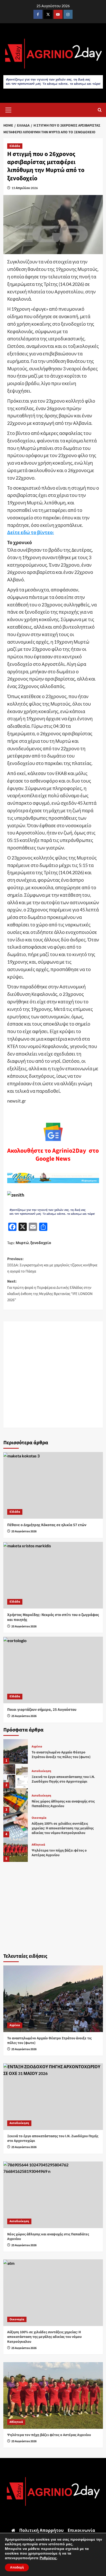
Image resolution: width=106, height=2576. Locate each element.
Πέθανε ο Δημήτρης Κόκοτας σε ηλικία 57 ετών (47, 1525)
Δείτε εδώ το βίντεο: (31, 532)
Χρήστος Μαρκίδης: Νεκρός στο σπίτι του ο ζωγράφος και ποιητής (53, 1617)
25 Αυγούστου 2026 (24, 1531)
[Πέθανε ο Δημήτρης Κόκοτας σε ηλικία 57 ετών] (53, 1485)
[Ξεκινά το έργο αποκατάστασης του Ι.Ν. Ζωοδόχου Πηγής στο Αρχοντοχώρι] (16, 1776)
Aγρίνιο (37, 1747)
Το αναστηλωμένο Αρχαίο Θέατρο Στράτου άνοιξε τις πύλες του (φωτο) (61, 1755)
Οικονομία (39, 1818)
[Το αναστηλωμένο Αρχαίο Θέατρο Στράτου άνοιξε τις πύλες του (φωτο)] (16, 1751)
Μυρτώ (22, 1243)
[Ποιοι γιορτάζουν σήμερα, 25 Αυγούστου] (53, 1670)
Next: (50, 1291)
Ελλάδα (15, 146)
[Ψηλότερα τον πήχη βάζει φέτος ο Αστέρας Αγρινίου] (16, 1850)
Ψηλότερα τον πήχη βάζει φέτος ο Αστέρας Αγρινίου (59, 1853)
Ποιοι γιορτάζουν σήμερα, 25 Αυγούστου (42, 1710)
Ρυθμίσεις (48, 2558)
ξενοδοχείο (41, 1243)
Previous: (52, 1265)
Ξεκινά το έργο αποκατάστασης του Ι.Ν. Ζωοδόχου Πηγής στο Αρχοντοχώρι (63, 1779)
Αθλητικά (38, 1845)
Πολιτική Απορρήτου (41, 2530)
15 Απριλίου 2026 (25, 188)
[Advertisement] (53, 1375)
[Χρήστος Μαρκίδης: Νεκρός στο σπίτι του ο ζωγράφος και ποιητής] (53, 1575)
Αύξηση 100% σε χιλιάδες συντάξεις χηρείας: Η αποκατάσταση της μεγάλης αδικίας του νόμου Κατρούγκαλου (63, 1828)
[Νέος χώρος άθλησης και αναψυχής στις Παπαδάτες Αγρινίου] (16, 1801)
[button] (8, 109)
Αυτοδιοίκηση (41, 1771)
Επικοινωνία (81, 2530)
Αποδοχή (17, 2567)
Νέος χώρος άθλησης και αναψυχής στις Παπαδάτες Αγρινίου (63, 1804)
